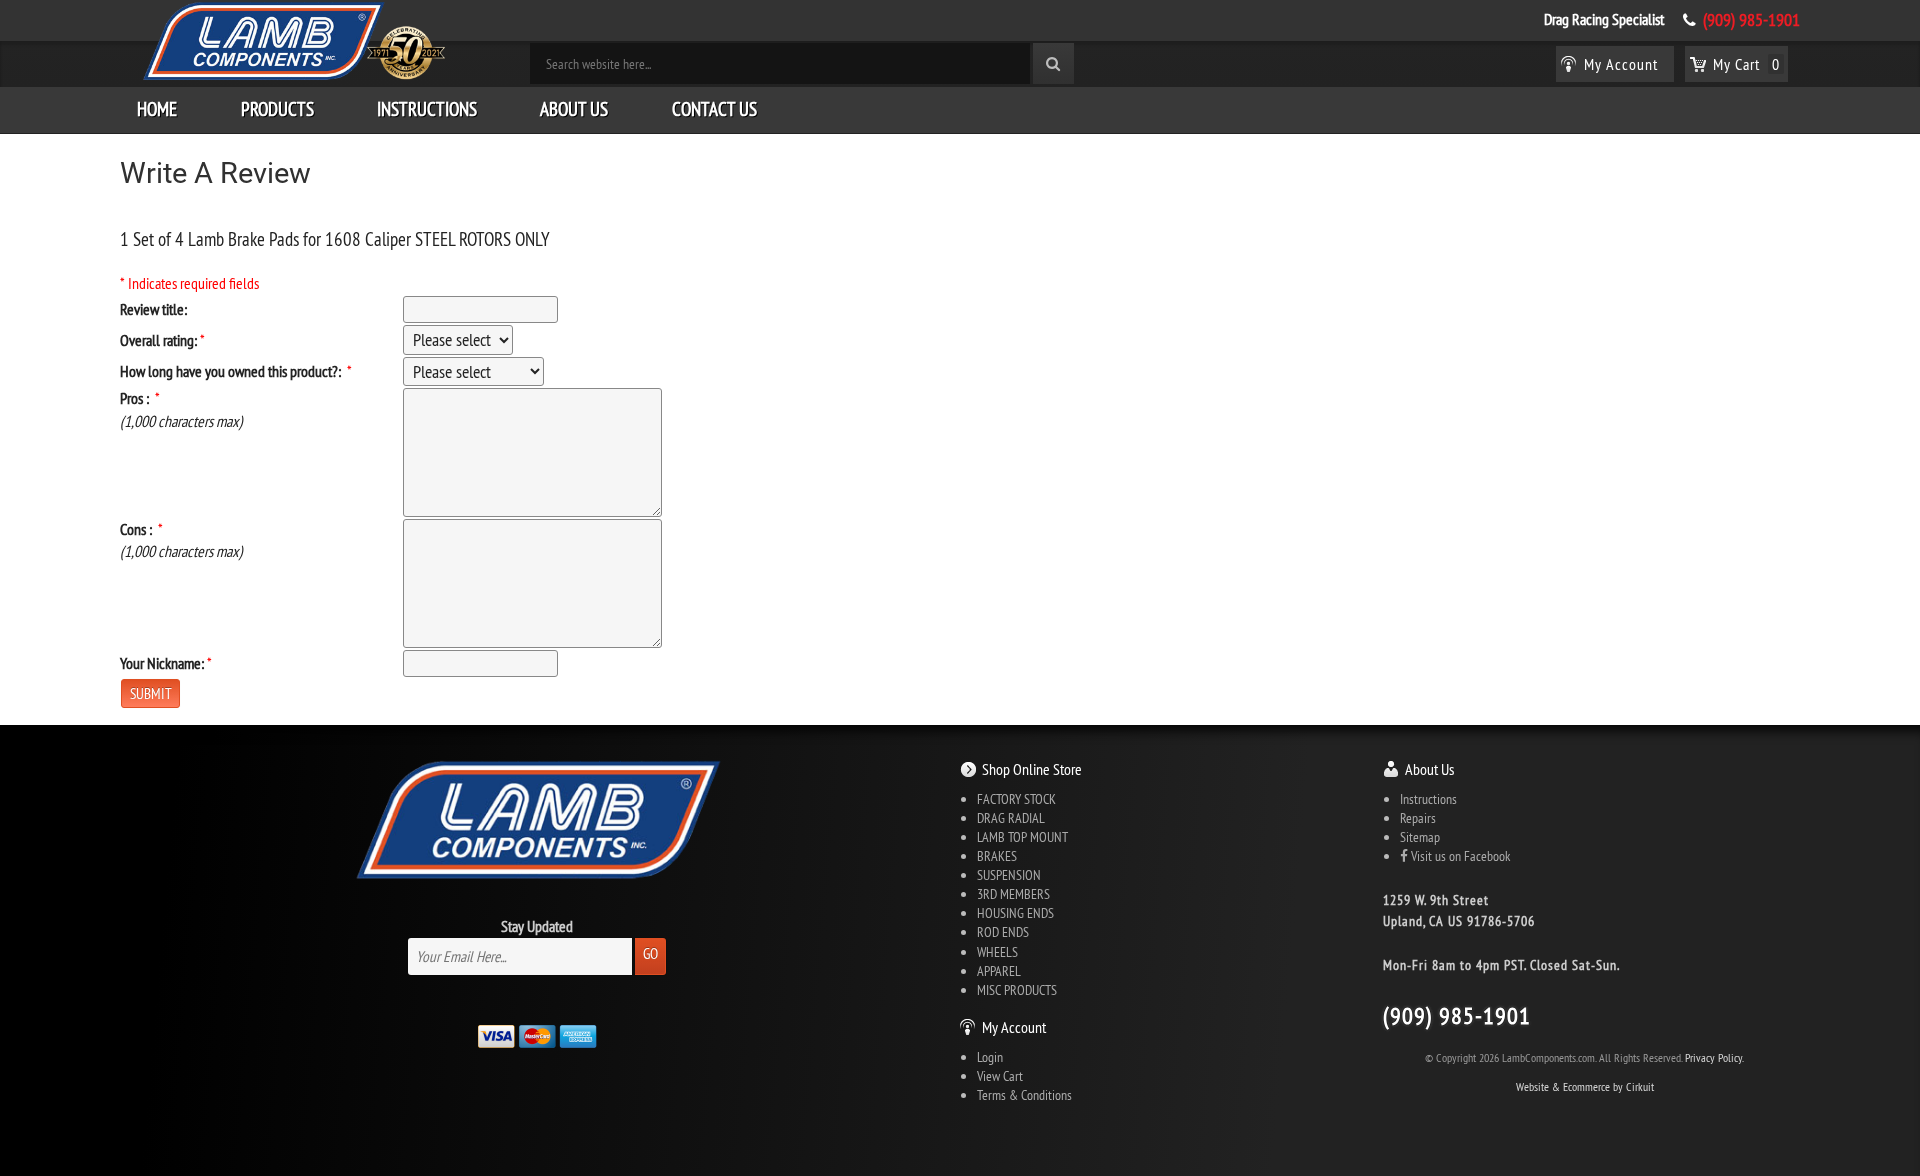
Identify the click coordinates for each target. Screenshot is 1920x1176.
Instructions (427, 109)
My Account (1014, 1027)
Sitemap (1420, 837)
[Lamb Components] (292, 41)
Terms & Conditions (1024, 1095)
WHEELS (997, 952)
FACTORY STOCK (1016, 799)
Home (157, 109)
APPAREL (999, 971)
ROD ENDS (1003, 932)
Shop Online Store (1032, 769)
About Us (574, 109)
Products (277, 109)
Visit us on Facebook (1459, 856)
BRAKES (997, 856)
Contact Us (714, 109)
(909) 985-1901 (1751, 20)
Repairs (1418, 818)
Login (990, 1057)
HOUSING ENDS (1015, 913)
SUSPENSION (1009, 875)
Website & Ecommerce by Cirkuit (1585, 1086)
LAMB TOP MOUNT (1022, 837)
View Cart (1000, 1076)
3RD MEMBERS (1013, 894)
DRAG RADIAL (1011, 818)
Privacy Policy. (1714, 1057)
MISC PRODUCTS (1017, 990)
